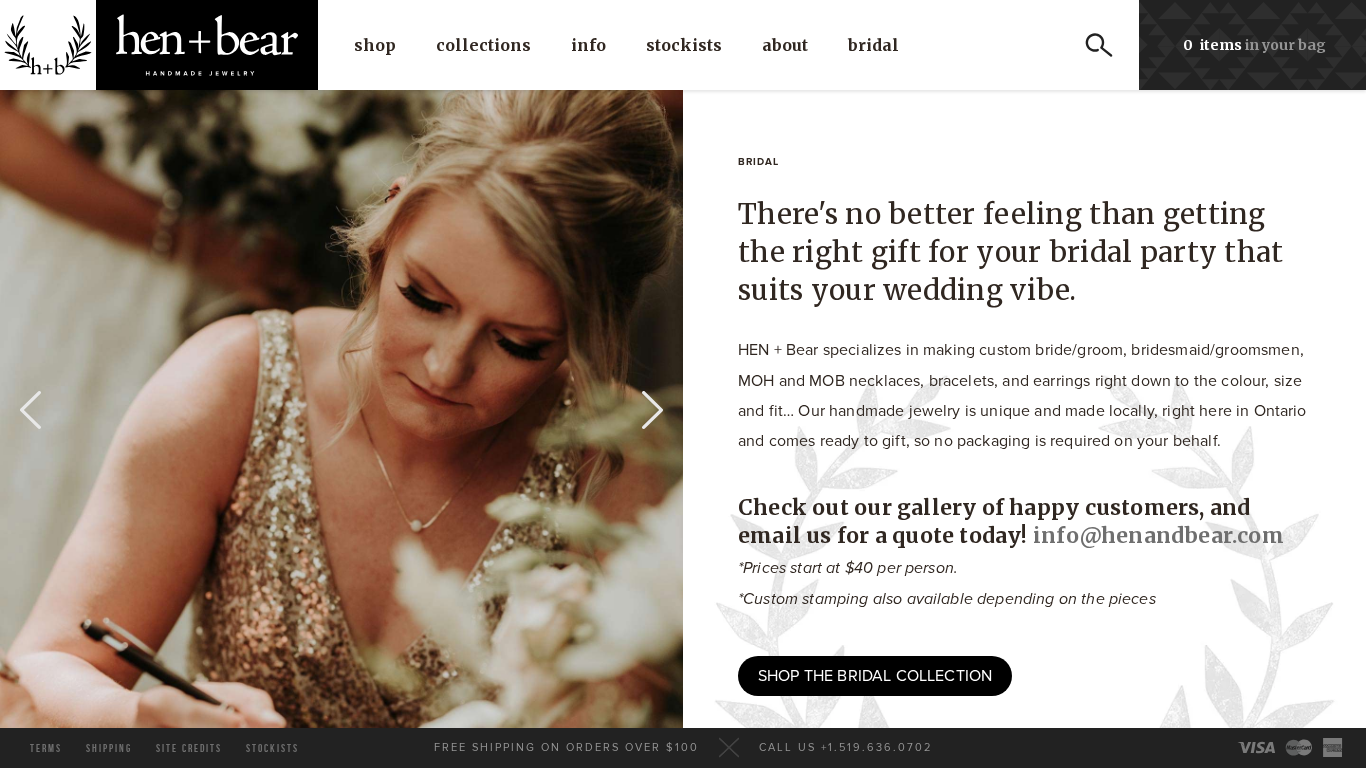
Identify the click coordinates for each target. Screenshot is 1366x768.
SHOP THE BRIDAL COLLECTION (875, 676)
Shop (375, 45)
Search (1099, 45)
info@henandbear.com (1158, 535)
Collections (483, 45)
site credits (189, 748)
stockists (272, 748)
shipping (109, 748)
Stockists (684, 45)
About (785, 45)
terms (46, 748)
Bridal (873, 45)
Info (588, 45)
